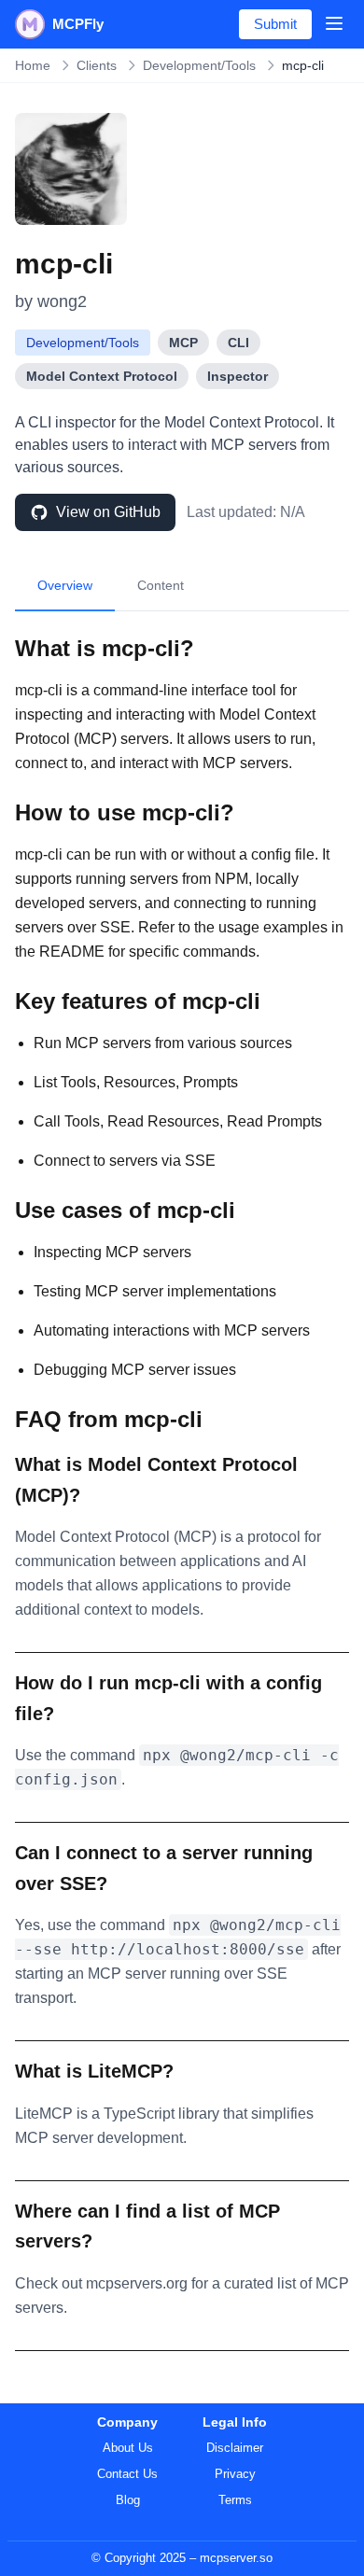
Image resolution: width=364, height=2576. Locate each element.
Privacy (235, 2474)
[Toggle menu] (334, 23)
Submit (275, 24)
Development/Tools (199, 65)
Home (33, 65)
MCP (183, 343)
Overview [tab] (65, 585)
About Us (128, 2448)
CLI (238, 343)
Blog (128, 2500)
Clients (97, 65)
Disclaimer (235, 2448)
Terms (235, 2500)
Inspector (238, 376)
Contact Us (127, 2474)
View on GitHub (108, 512)
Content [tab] (161, 585)
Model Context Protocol (102, 376)
